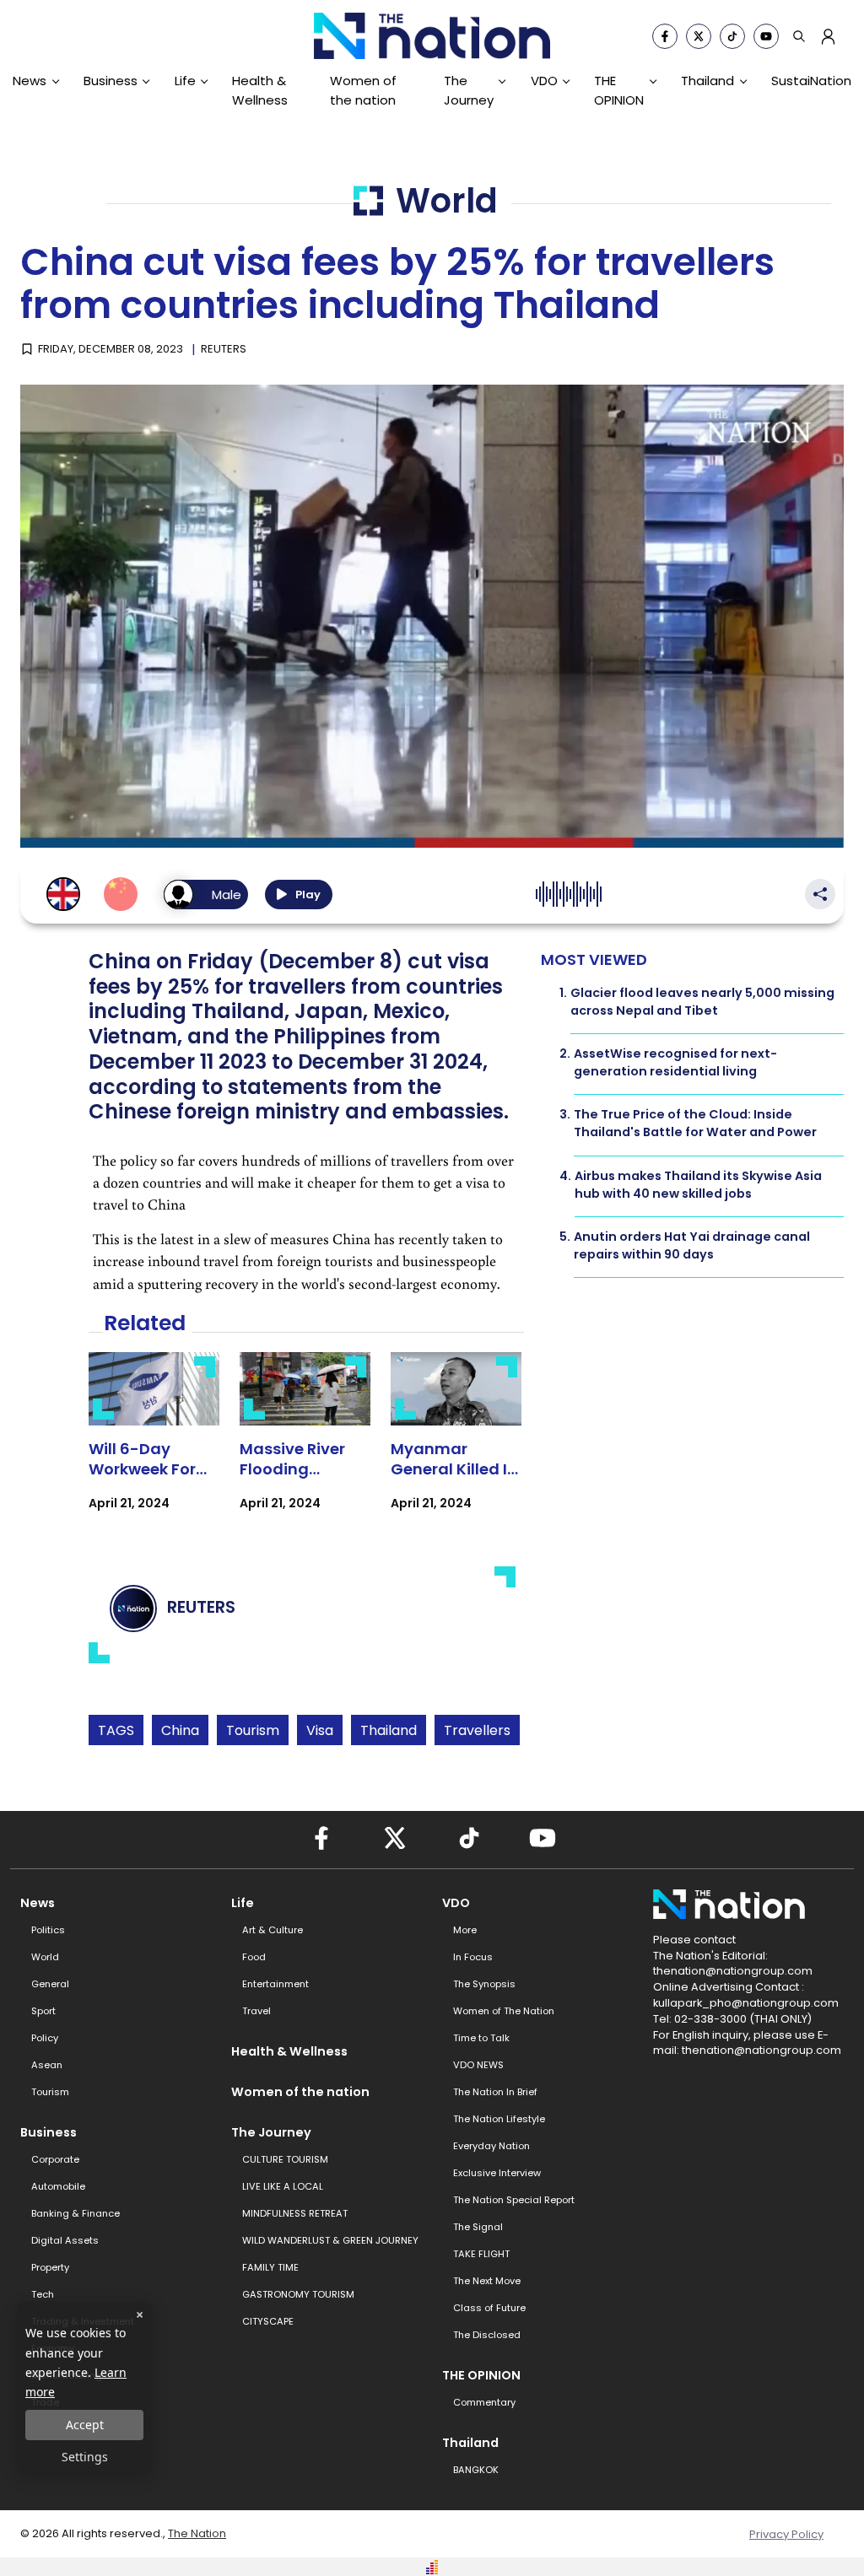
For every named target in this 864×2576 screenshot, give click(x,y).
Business (111, 81)
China (180, 1730)
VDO (544, 81)
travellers (477, 1730)
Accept (85, 2425)
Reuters (224, 349)
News (30, 81)
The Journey (469, 90)
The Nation (197, 2533)
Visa (320, 1730)
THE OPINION (619, 90)
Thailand (707, 81)
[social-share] (665, 36)
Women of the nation (363, 90)
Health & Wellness (260, 90)
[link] (154, 1446)
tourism (253, 1730)
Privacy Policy (786, 2534)
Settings (85, 2457)
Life (185, 81)
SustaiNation (811, 81)
